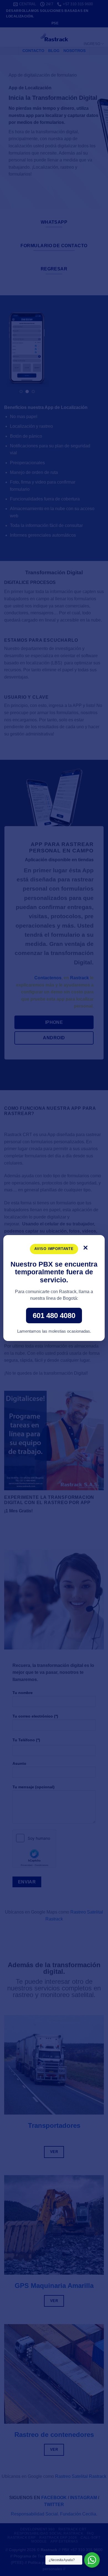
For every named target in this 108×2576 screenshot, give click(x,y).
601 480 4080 (54, 1316)
